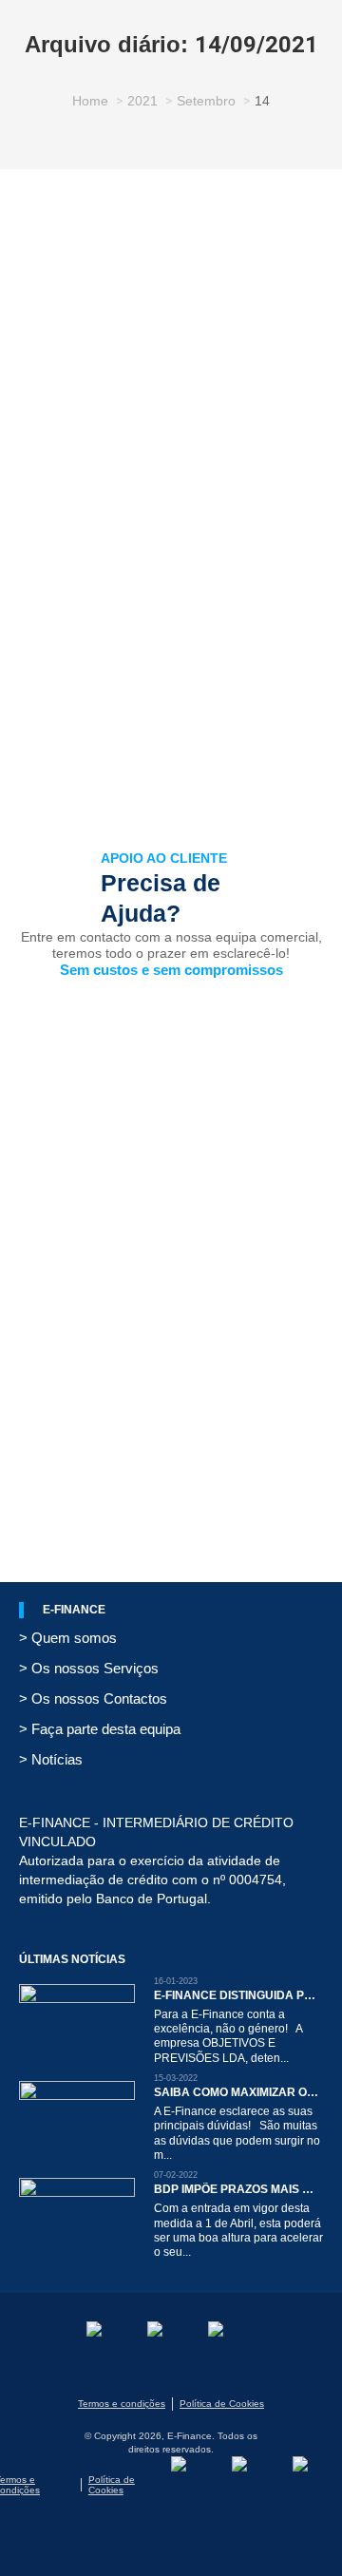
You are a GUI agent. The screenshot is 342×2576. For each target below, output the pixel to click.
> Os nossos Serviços (89, 1668)
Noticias (97, 494)
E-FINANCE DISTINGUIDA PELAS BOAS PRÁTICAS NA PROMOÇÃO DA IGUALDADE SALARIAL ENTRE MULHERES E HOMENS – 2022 (237, 1995)
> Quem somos (68, 1638)
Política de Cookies (222, 2404)
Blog (55, 494)
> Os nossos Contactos (93, 1698)
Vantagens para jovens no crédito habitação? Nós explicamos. (164, 439)
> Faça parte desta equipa (100, 1729)
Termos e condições (122, 2404)
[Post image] (77, 2020)
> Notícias (51, 1759)
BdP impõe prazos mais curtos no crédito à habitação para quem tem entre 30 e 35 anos (237, 2189)
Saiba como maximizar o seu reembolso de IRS (237, 2092)
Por (180, 494)
